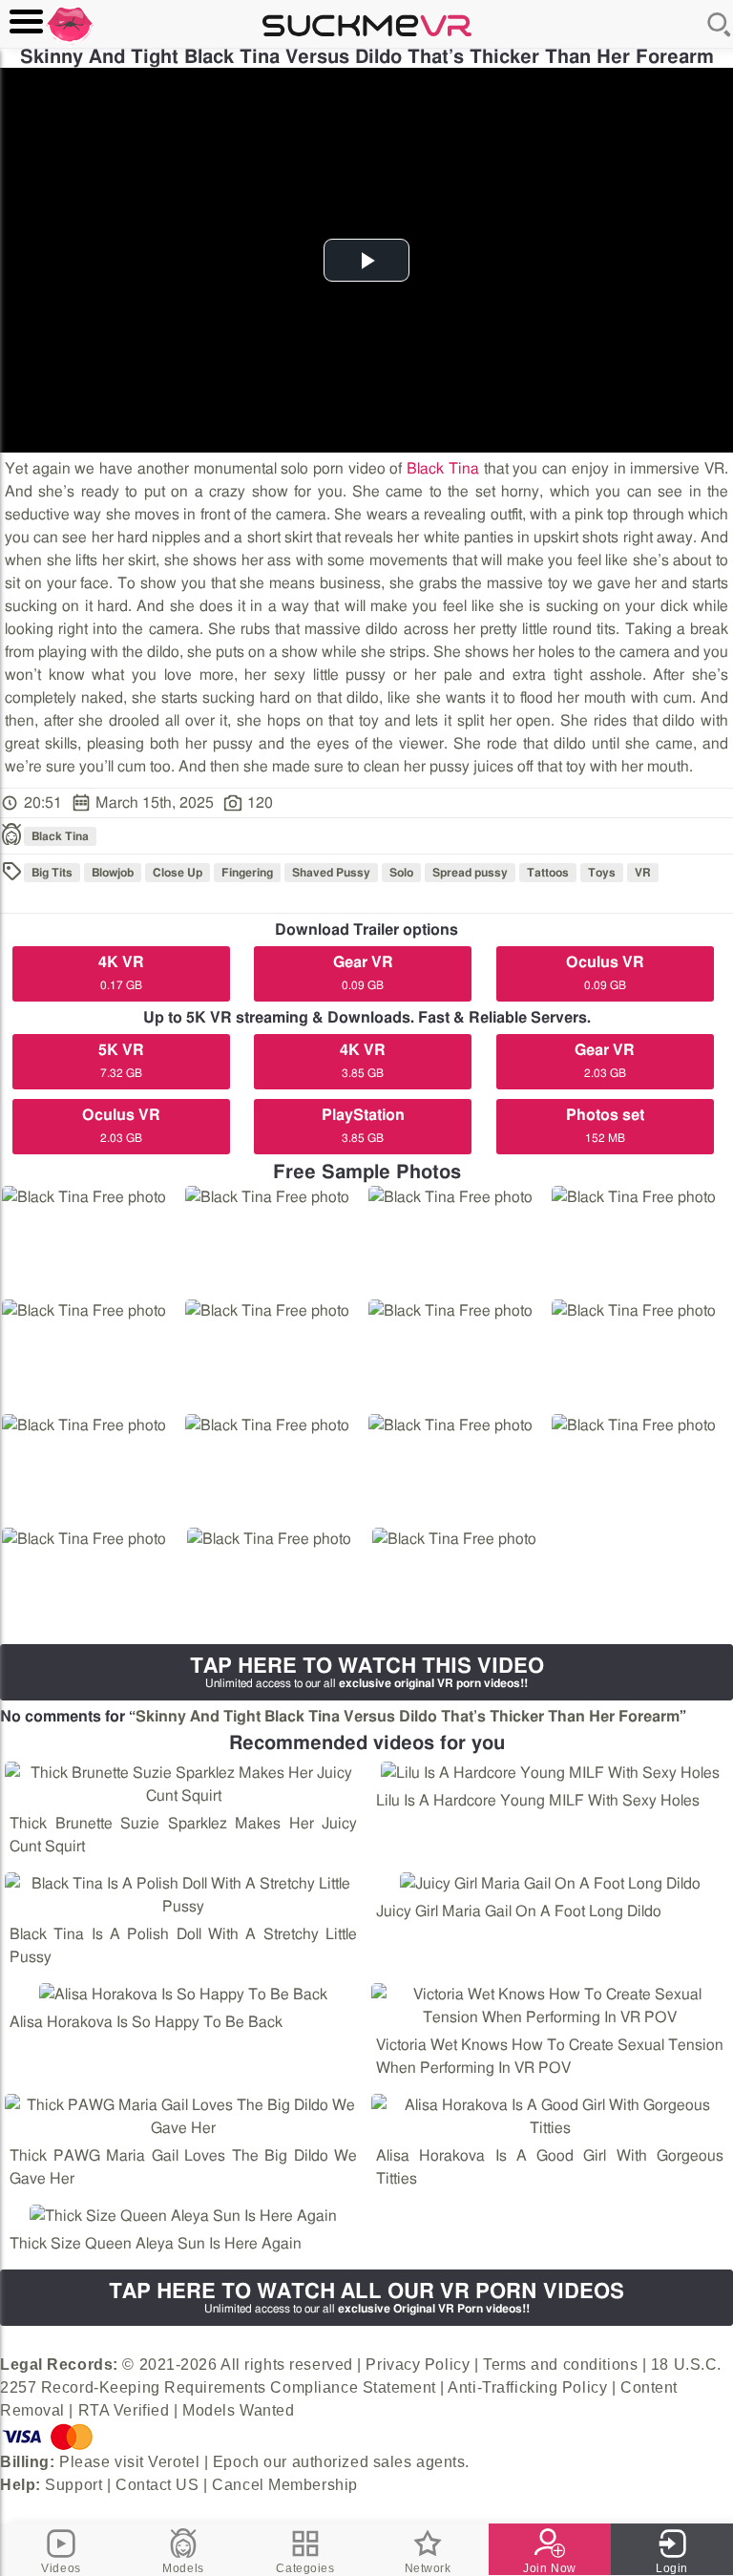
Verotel (174, 2462)
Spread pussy (470, 873)
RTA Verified (124, 2410)
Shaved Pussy (331, 873)
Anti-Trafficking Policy (527, 2387)
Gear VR (363, 973)
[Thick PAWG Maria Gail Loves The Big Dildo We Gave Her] (183, 2117)
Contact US (157, 2485)
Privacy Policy (418, 2365)
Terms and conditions (560, 2365)
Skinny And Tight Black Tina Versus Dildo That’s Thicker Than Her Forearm (408, 1717)
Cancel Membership (285, 2485)
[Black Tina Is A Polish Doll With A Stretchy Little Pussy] (183, 1895)
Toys (602, 873)
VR (643, 873)
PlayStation (363, 1126)
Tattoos (548, 873)
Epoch (236, 2462)
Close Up (178, 873)
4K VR (121, 973)
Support (73, 2485)
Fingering (247, 873)
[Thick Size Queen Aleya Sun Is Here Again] (183, 2216)
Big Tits (52, 873)
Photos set (605, 1126)
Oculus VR (605, 973)
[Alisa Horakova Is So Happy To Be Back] (183, 1995)
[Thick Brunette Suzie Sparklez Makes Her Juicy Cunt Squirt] (183, 1784)
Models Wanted (238, 2410)
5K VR (121, 1061)
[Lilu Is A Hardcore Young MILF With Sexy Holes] (550, 1773)
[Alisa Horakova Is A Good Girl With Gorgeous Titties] (550, 2117)
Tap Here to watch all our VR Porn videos (366, 2298)
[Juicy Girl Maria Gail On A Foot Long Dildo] (550, 1884)
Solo (401, 873)
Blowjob (113, 873)
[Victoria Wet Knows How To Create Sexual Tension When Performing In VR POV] (550, 2006)
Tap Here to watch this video (367, 1672)
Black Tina (443, 469)
